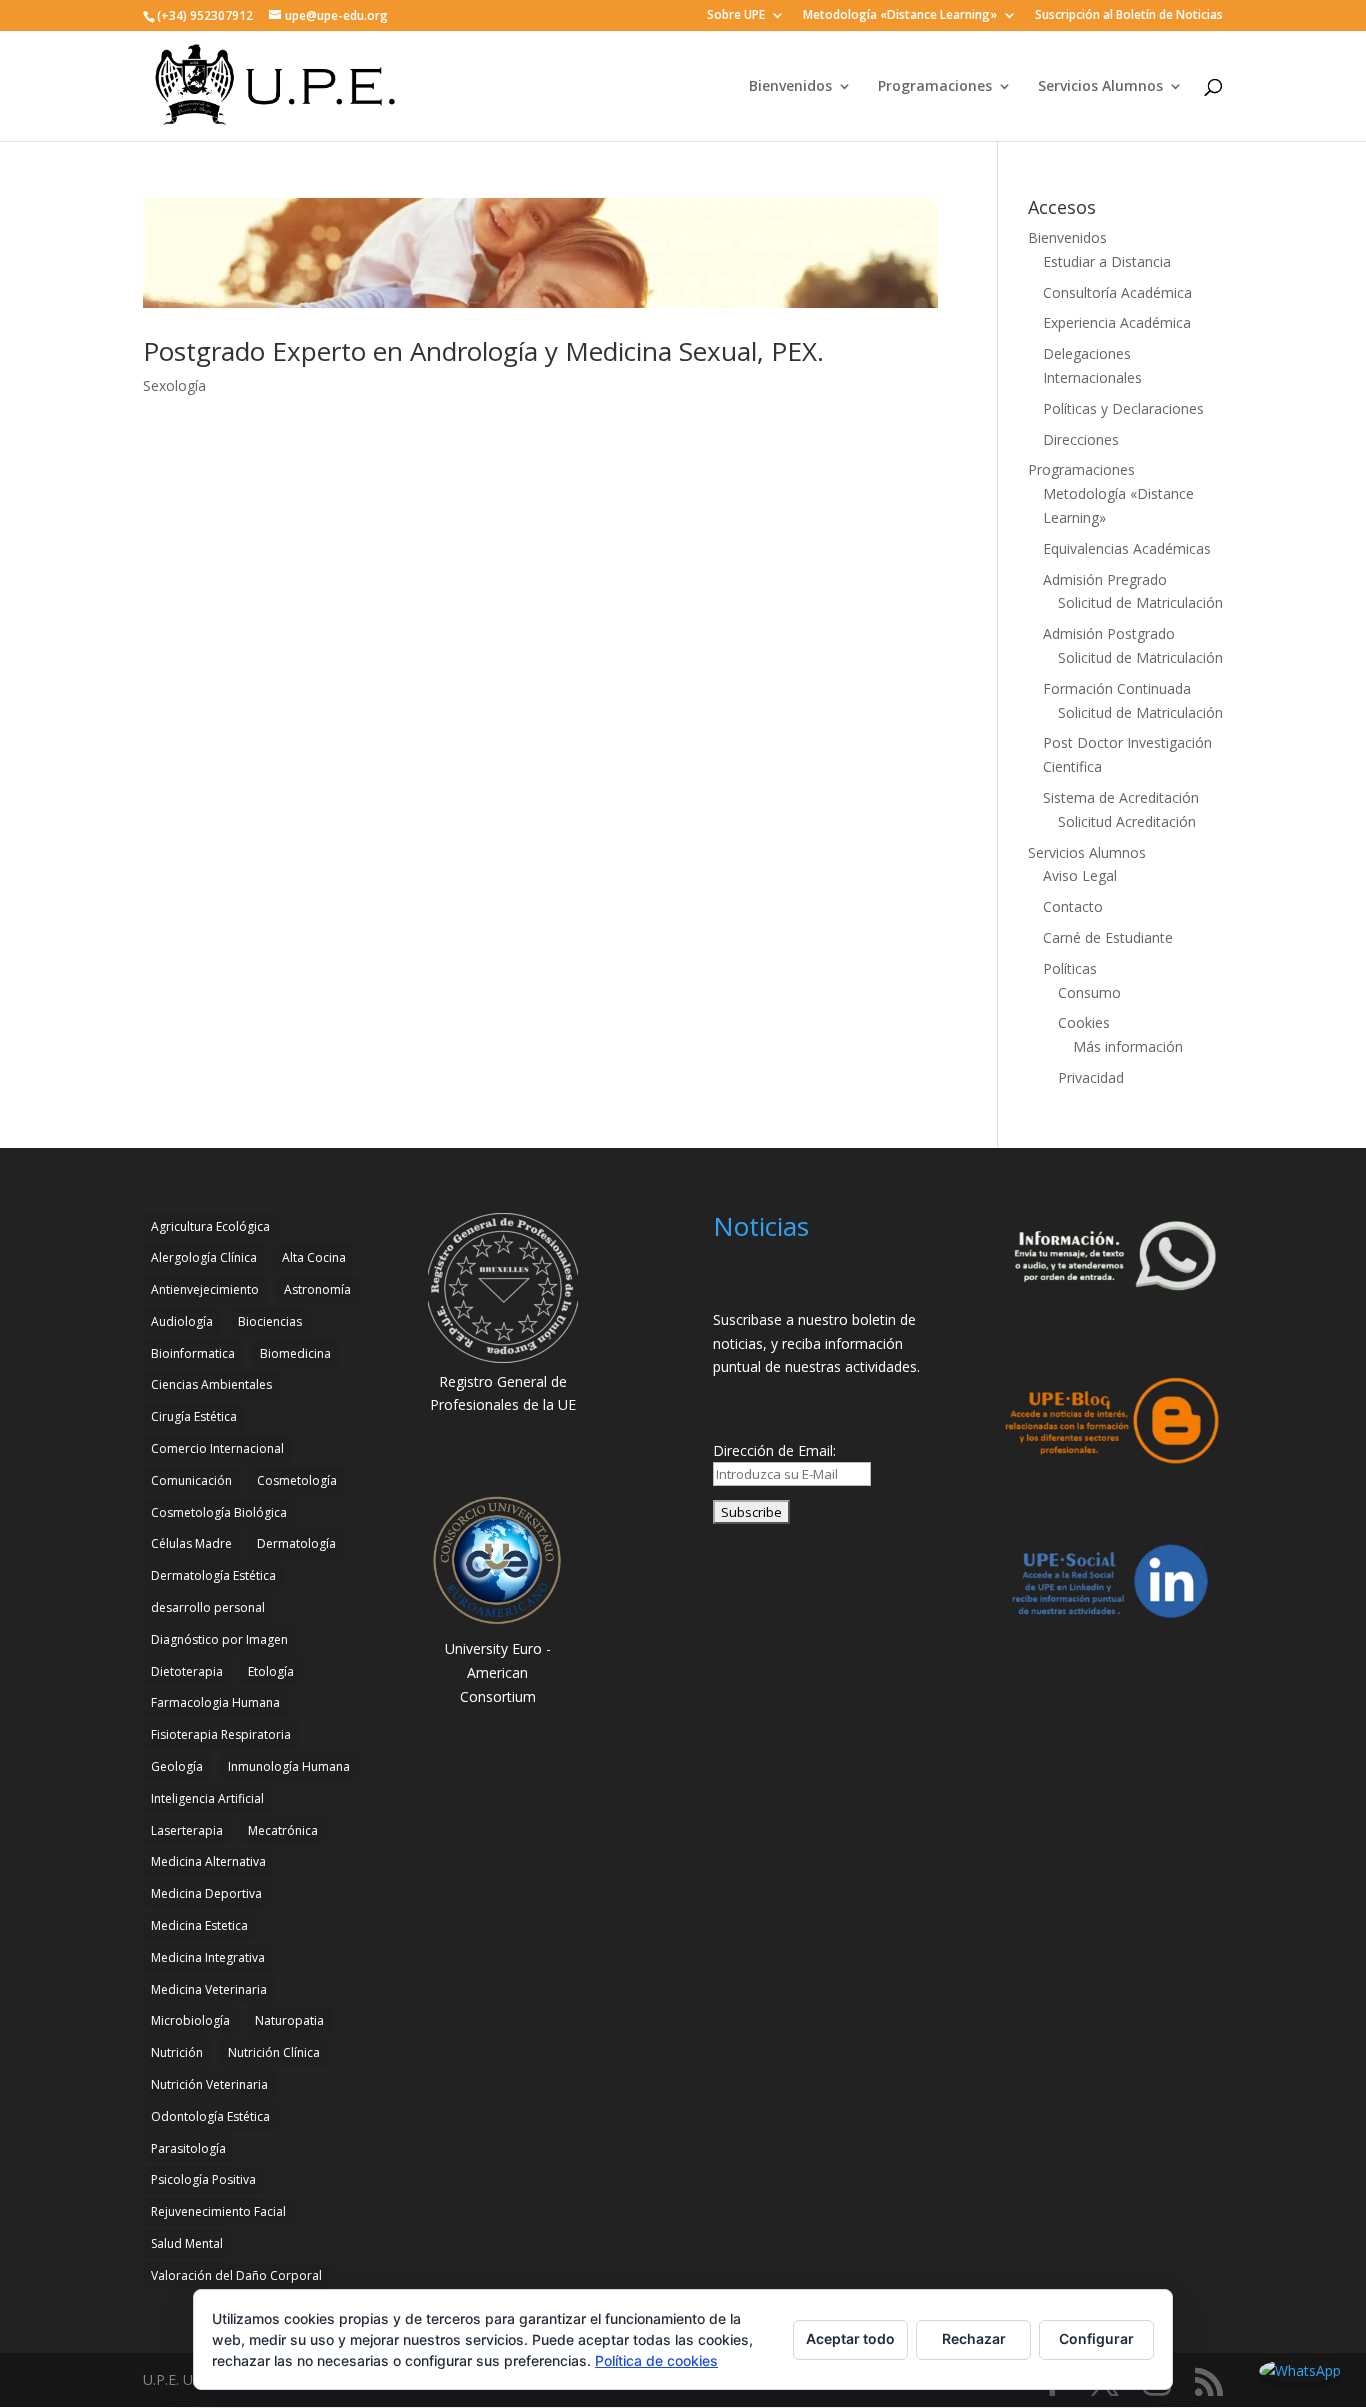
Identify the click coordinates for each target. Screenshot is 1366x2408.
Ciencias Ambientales (211, 1384)
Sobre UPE (736, 16)
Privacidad (1091, 1077)
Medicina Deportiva (206, 1893)
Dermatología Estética (213, 1575)
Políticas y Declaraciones (1123, 408)
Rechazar (974, 2338)
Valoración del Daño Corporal (236, 2275)
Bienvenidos (790, 87)
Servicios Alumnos (1100, 87)
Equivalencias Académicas (1127, 548)
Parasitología (188, 2148)
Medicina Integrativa (208, 1957)
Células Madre (191, 1543)
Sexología (174, 385)
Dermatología (296, 1543)
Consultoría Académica (1117, 292)
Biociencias (270, 1321)
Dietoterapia (187, 1671)
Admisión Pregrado (1105, 579)
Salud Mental (187, 2243)
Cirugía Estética (194, 1416)
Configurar (1096, 2338)
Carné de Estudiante (1108, 937)
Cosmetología (297, 1480)
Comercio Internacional (217, 1448)
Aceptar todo (850, 2338)
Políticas (1070, 968)
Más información (1128, 1046)
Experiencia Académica (1117, 322)
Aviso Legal (1080, 875)
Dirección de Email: (774, 1450)
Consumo (1089, 992)
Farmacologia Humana (215, 1702)
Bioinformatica (193, 1353)
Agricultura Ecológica (210, 1226)
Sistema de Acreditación (1121, 797)
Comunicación (191, 1480)
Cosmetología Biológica (219, 1512)
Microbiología (190, 2020)
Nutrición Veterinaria (209, 2084)
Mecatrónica (283, 1830)
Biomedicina (295, 1353)
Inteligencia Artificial (207, 1798)
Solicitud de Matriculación (1140, 602)
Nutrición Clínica (274, 2052)
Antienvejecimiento (205, 1289)
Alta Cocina (314, 1257)
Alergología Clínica (204, 1257)
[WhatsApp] (1300, 2371)
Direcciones (1081, 439)
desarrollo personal (208, 1607)
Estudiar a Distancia (1107, 261)
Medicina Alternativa (208, 1861)
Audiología (182, 1321)
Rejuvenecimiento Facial (218, 2211)
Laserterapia (187, 1830)
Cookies (1084, 1022)
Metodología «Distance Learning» (900, 16)
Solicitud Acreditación (1127, 821)
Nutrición (177, 2052)
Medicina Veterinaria (209, 1989)
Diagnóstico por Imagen (219, 1639)
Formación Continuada (1117, 688)
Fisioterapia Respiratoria (221, 1734)
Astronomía (317, 1289)
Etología (271, 1671)
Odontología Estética (210, 2116)
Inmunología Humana (289, 1766)
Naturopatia (289, 2020)
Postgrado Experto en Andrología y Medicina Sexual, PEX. (483, 351)
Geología (177, 1766)
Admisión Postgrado (1109, 633)
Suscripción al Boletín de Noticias (1129, 16)
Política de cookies (656, 2360)
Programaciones (935, 87)
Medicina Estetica (199, 1925)
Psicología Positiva (203, 2179)
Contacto (1073, 906)
